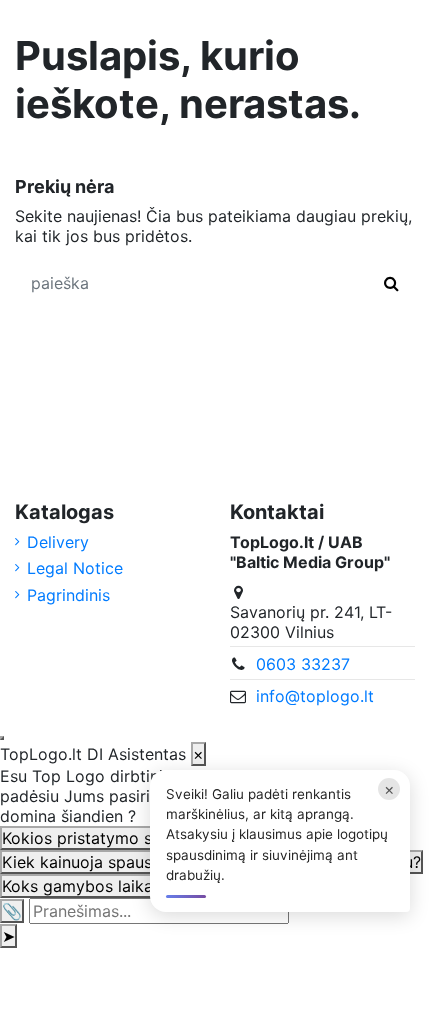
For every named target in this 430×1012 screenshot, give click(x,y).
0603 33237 (303, 664)
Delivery (58, 542)
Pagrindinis (68, 595)
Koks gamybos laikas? (85, 886)
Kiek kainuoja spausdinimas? (110, 862)
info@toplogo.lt (315, 696)
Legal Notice (75, 568)
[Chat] (2, 738)
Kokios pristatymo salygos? (106, 838)
